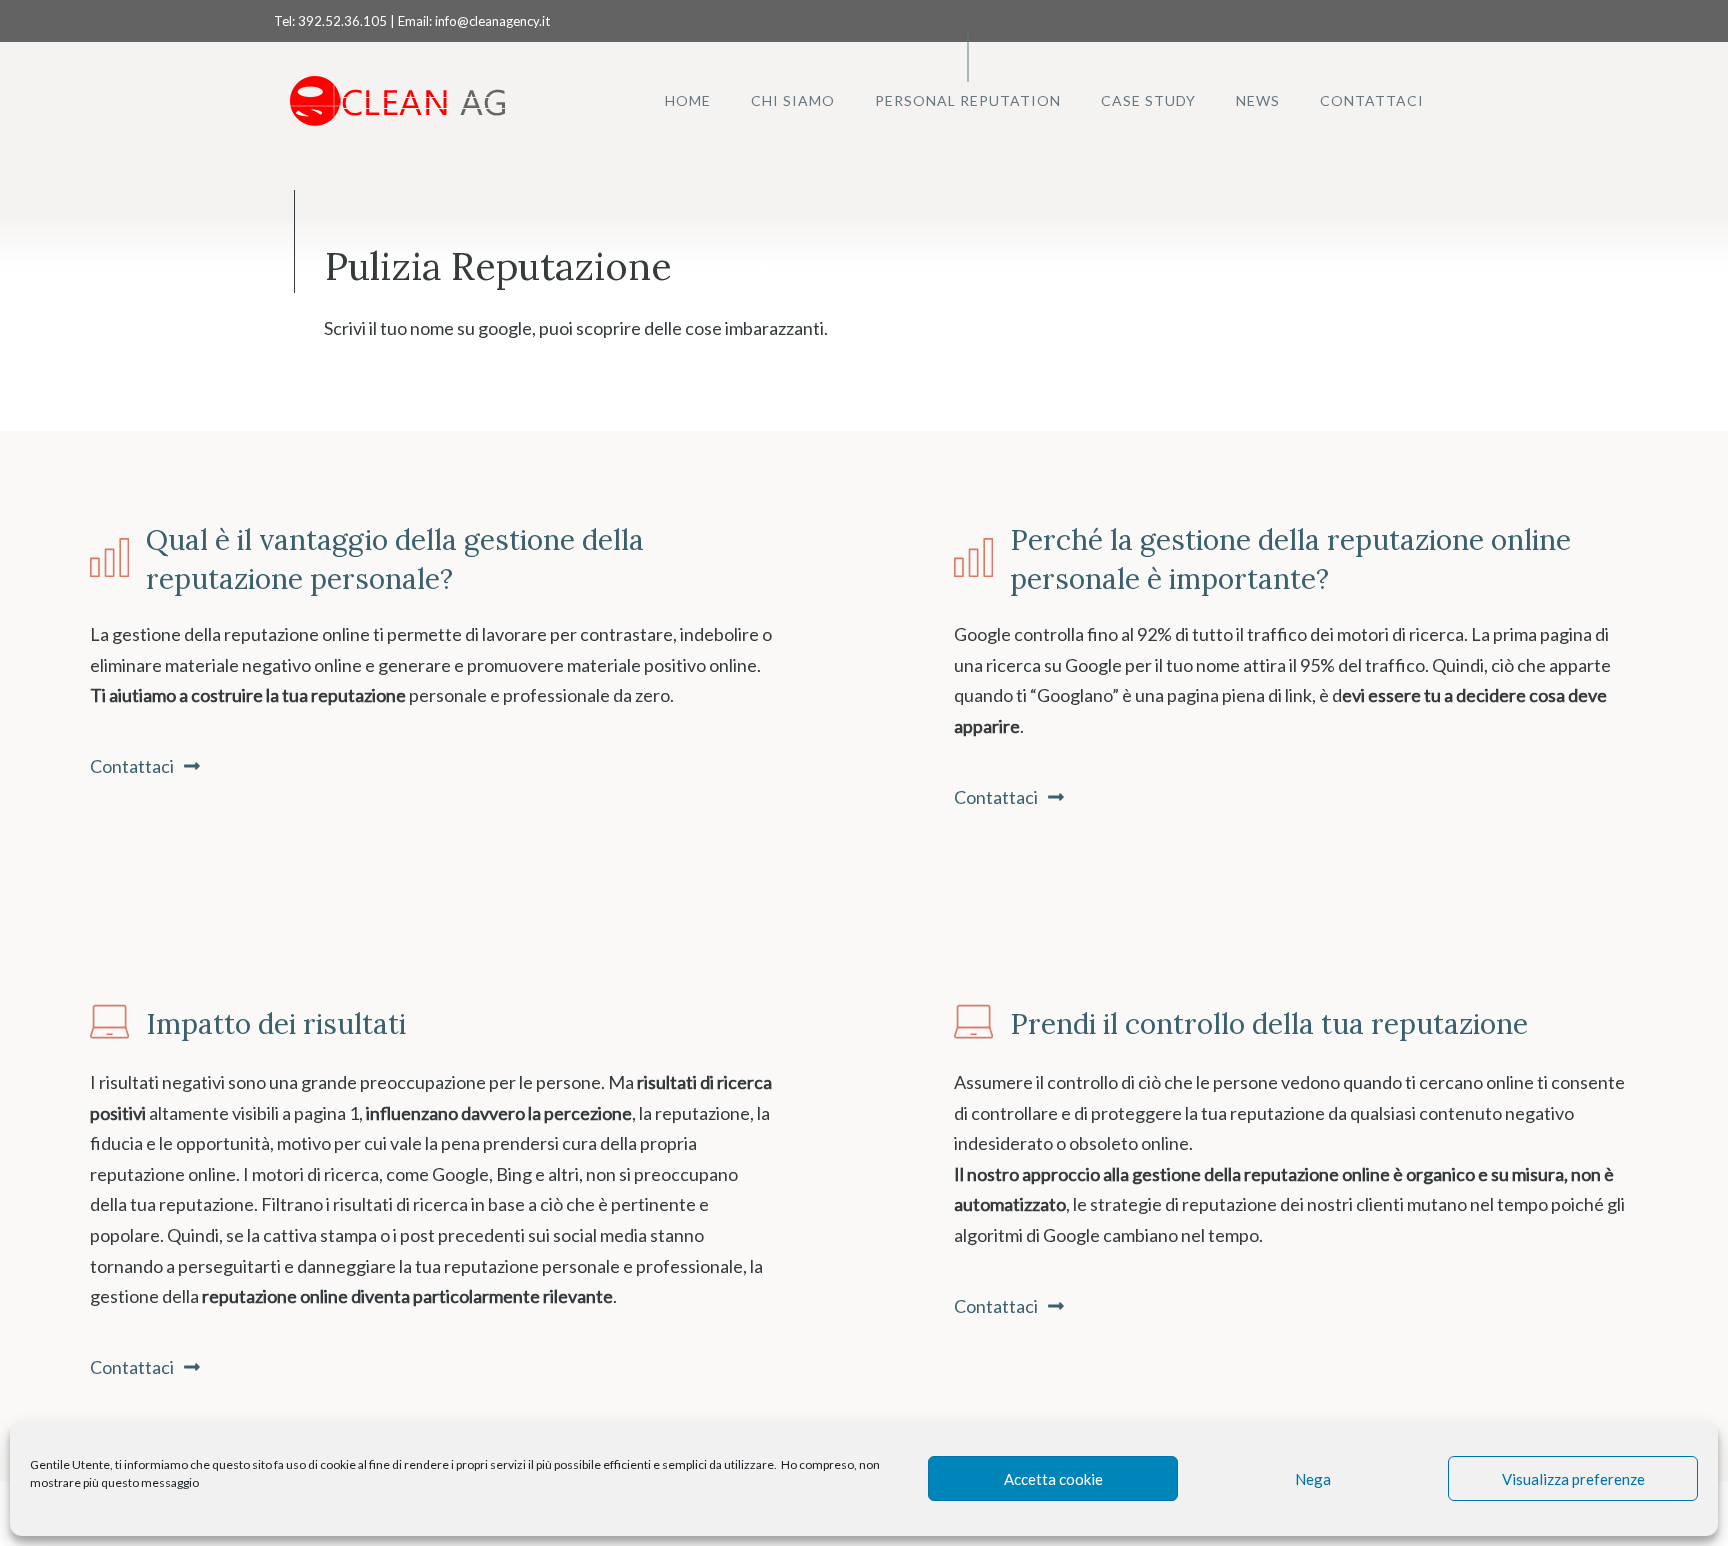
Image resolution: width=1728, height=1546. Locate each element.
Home (688, 100)
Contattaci (1372, 100)
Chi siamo (793, 100)
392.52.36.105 (342, 21)
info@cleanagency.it (492, 21)
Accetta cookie (1053, 1479)
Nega (1313, 1479)
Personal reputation (968, 100)
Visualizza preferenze (1573, 1479)
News (1258, 100)
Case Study (1148, 100)
